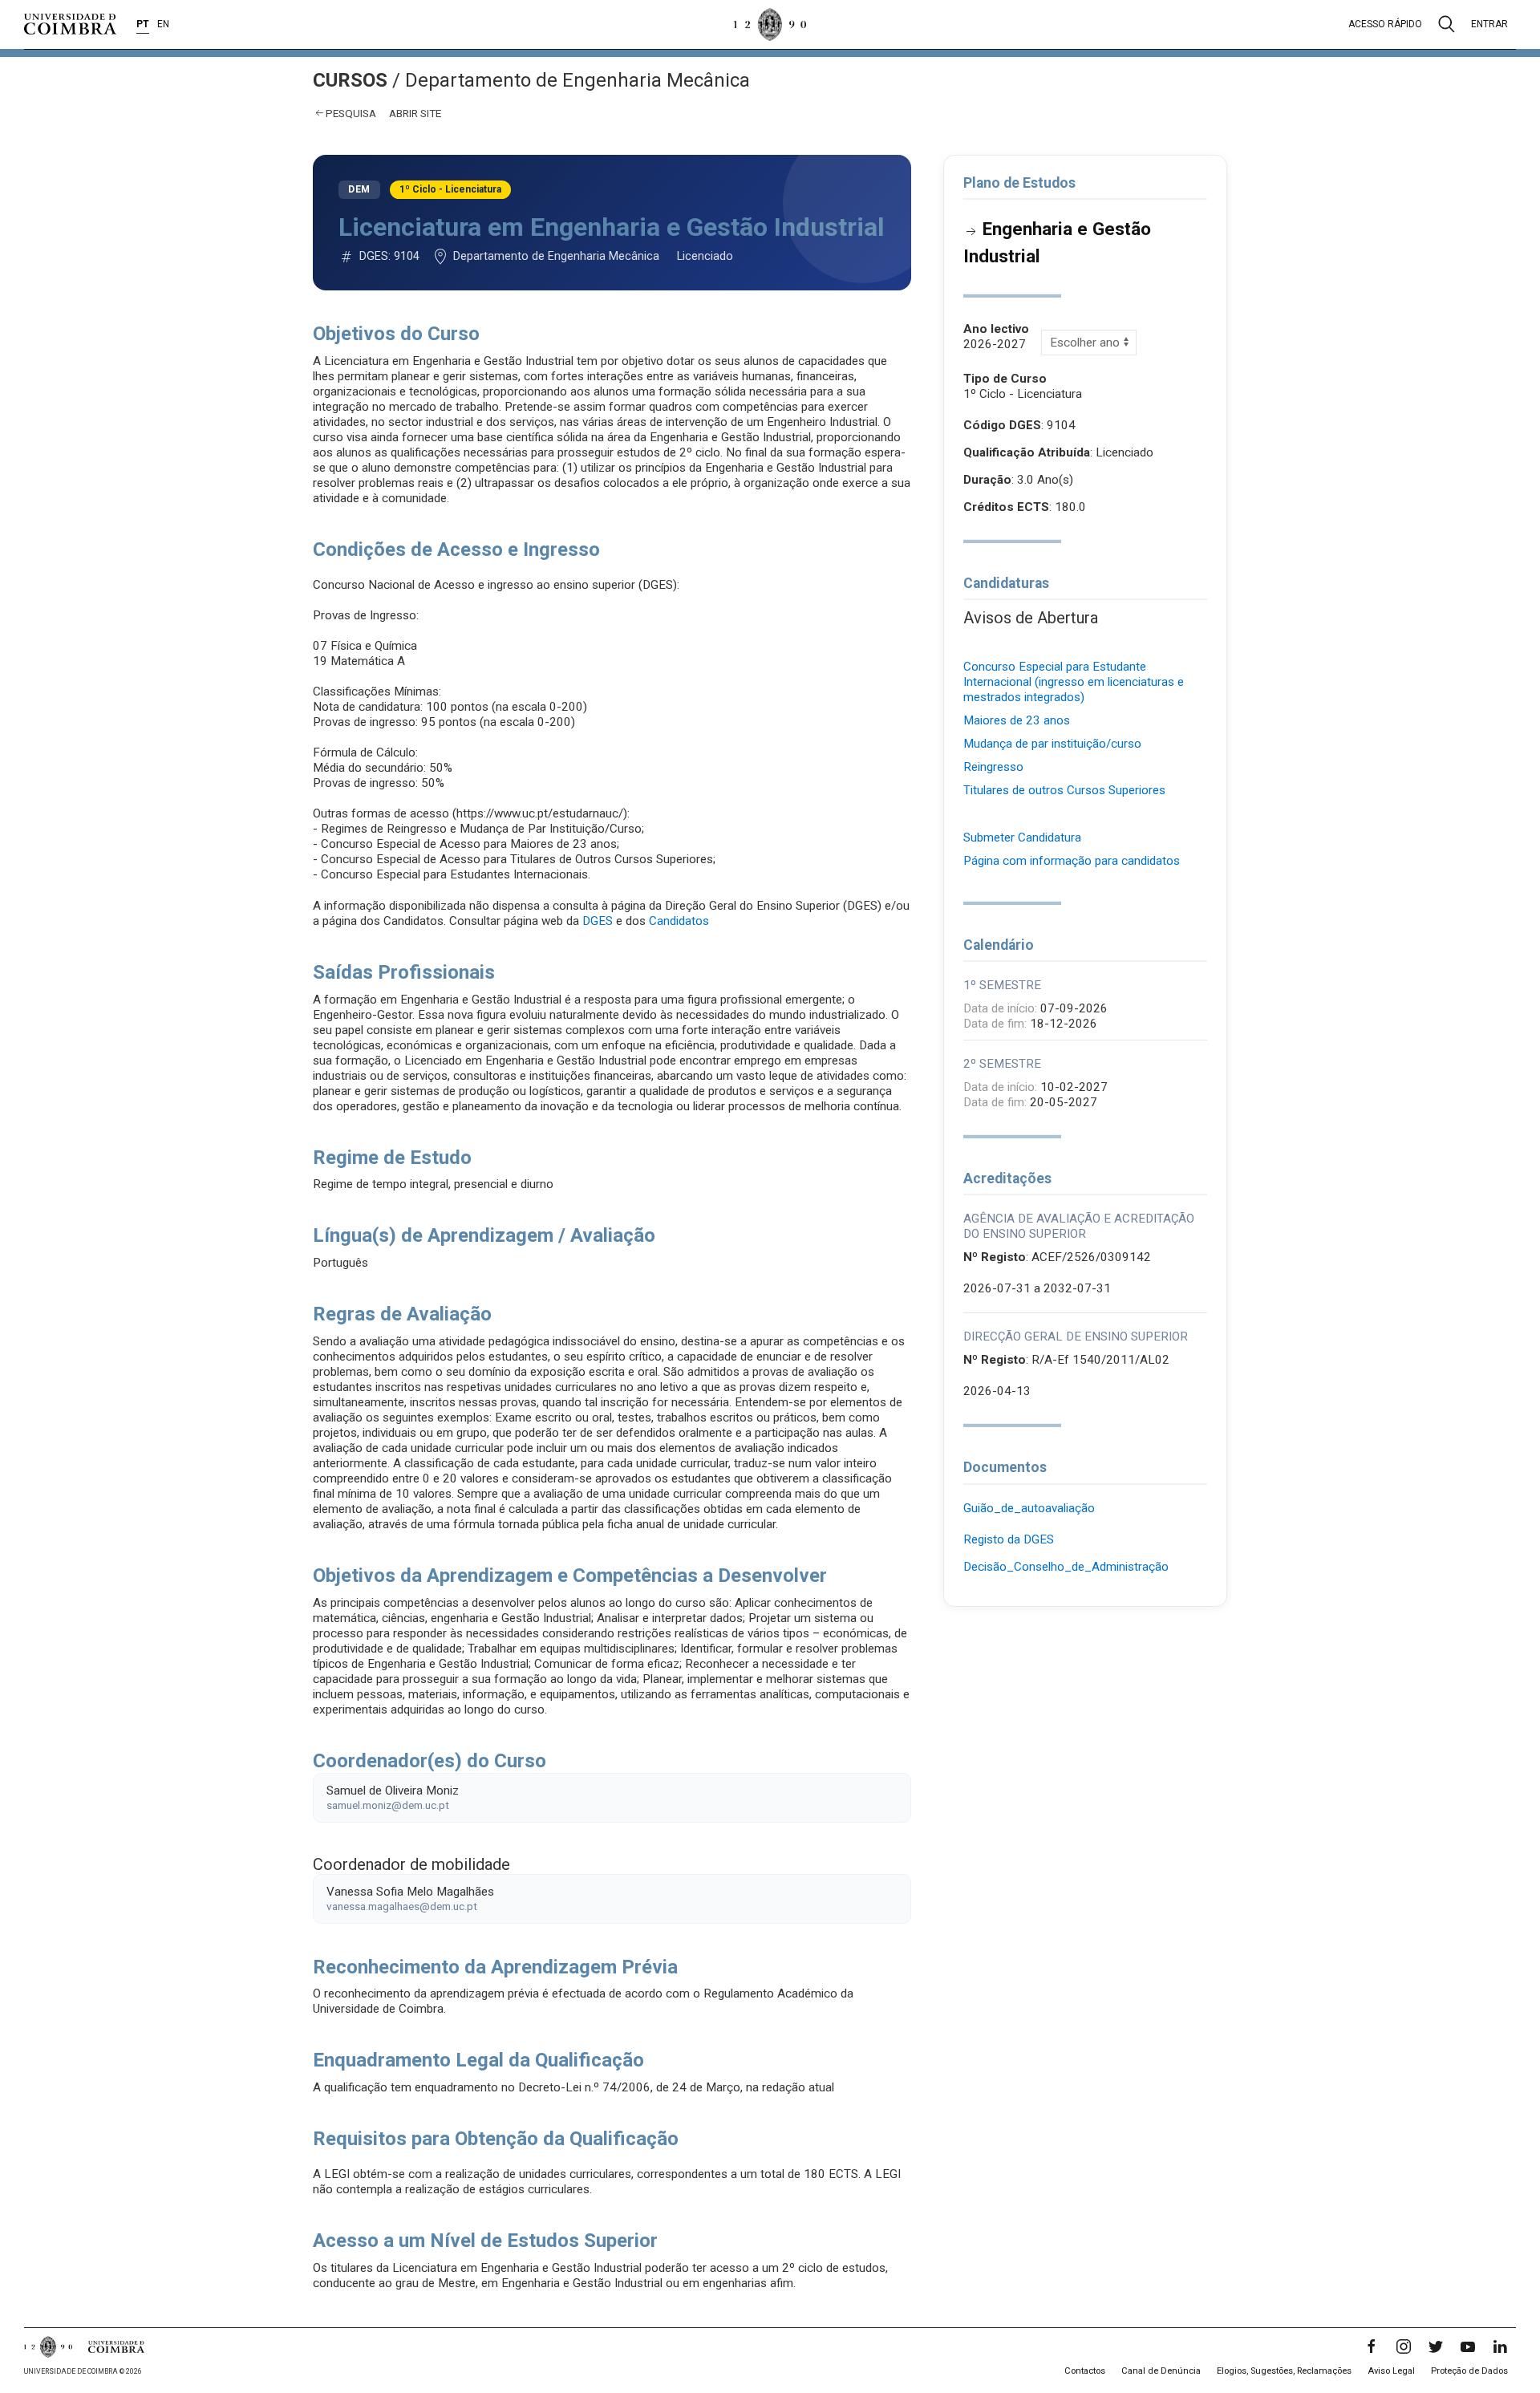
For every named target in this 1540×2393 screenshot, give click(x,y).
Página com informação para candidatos (1072, 861)
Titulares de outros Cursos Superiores (1064, 790)
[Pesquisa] (1447, 24)
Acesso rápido (1385, 24)
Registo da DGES (1009, 1539)
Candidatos (679, 921)
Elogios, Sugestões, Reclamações (1284, 2371)
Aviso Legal (1391, 2371)
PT (143, 24)
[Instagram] (1404, 2346)
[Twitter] (1436, 2346)
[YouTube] (1468, 2346)
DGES (598, 921)
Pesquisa (351, 113)
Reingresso (993, 767)
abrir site (415, 113)
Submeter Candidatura (1022, 838)
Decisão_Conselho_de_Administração (1066, 1567)
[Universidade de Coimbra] (70, 24)
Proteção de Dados (1469, 2371)
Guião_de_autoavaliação (1029, 1508)
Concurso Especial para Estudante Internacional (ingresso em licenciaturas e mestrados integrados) (1074, 682)
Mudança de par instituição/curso (1052, 744)
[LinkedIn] (1500, 2346)
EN (163, 24)
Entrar (1489, 24)
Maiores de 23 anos (1017, 720)
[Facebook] (1372, 2346)
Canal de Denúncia (1161, 2371)
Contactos (1085, 2371)
